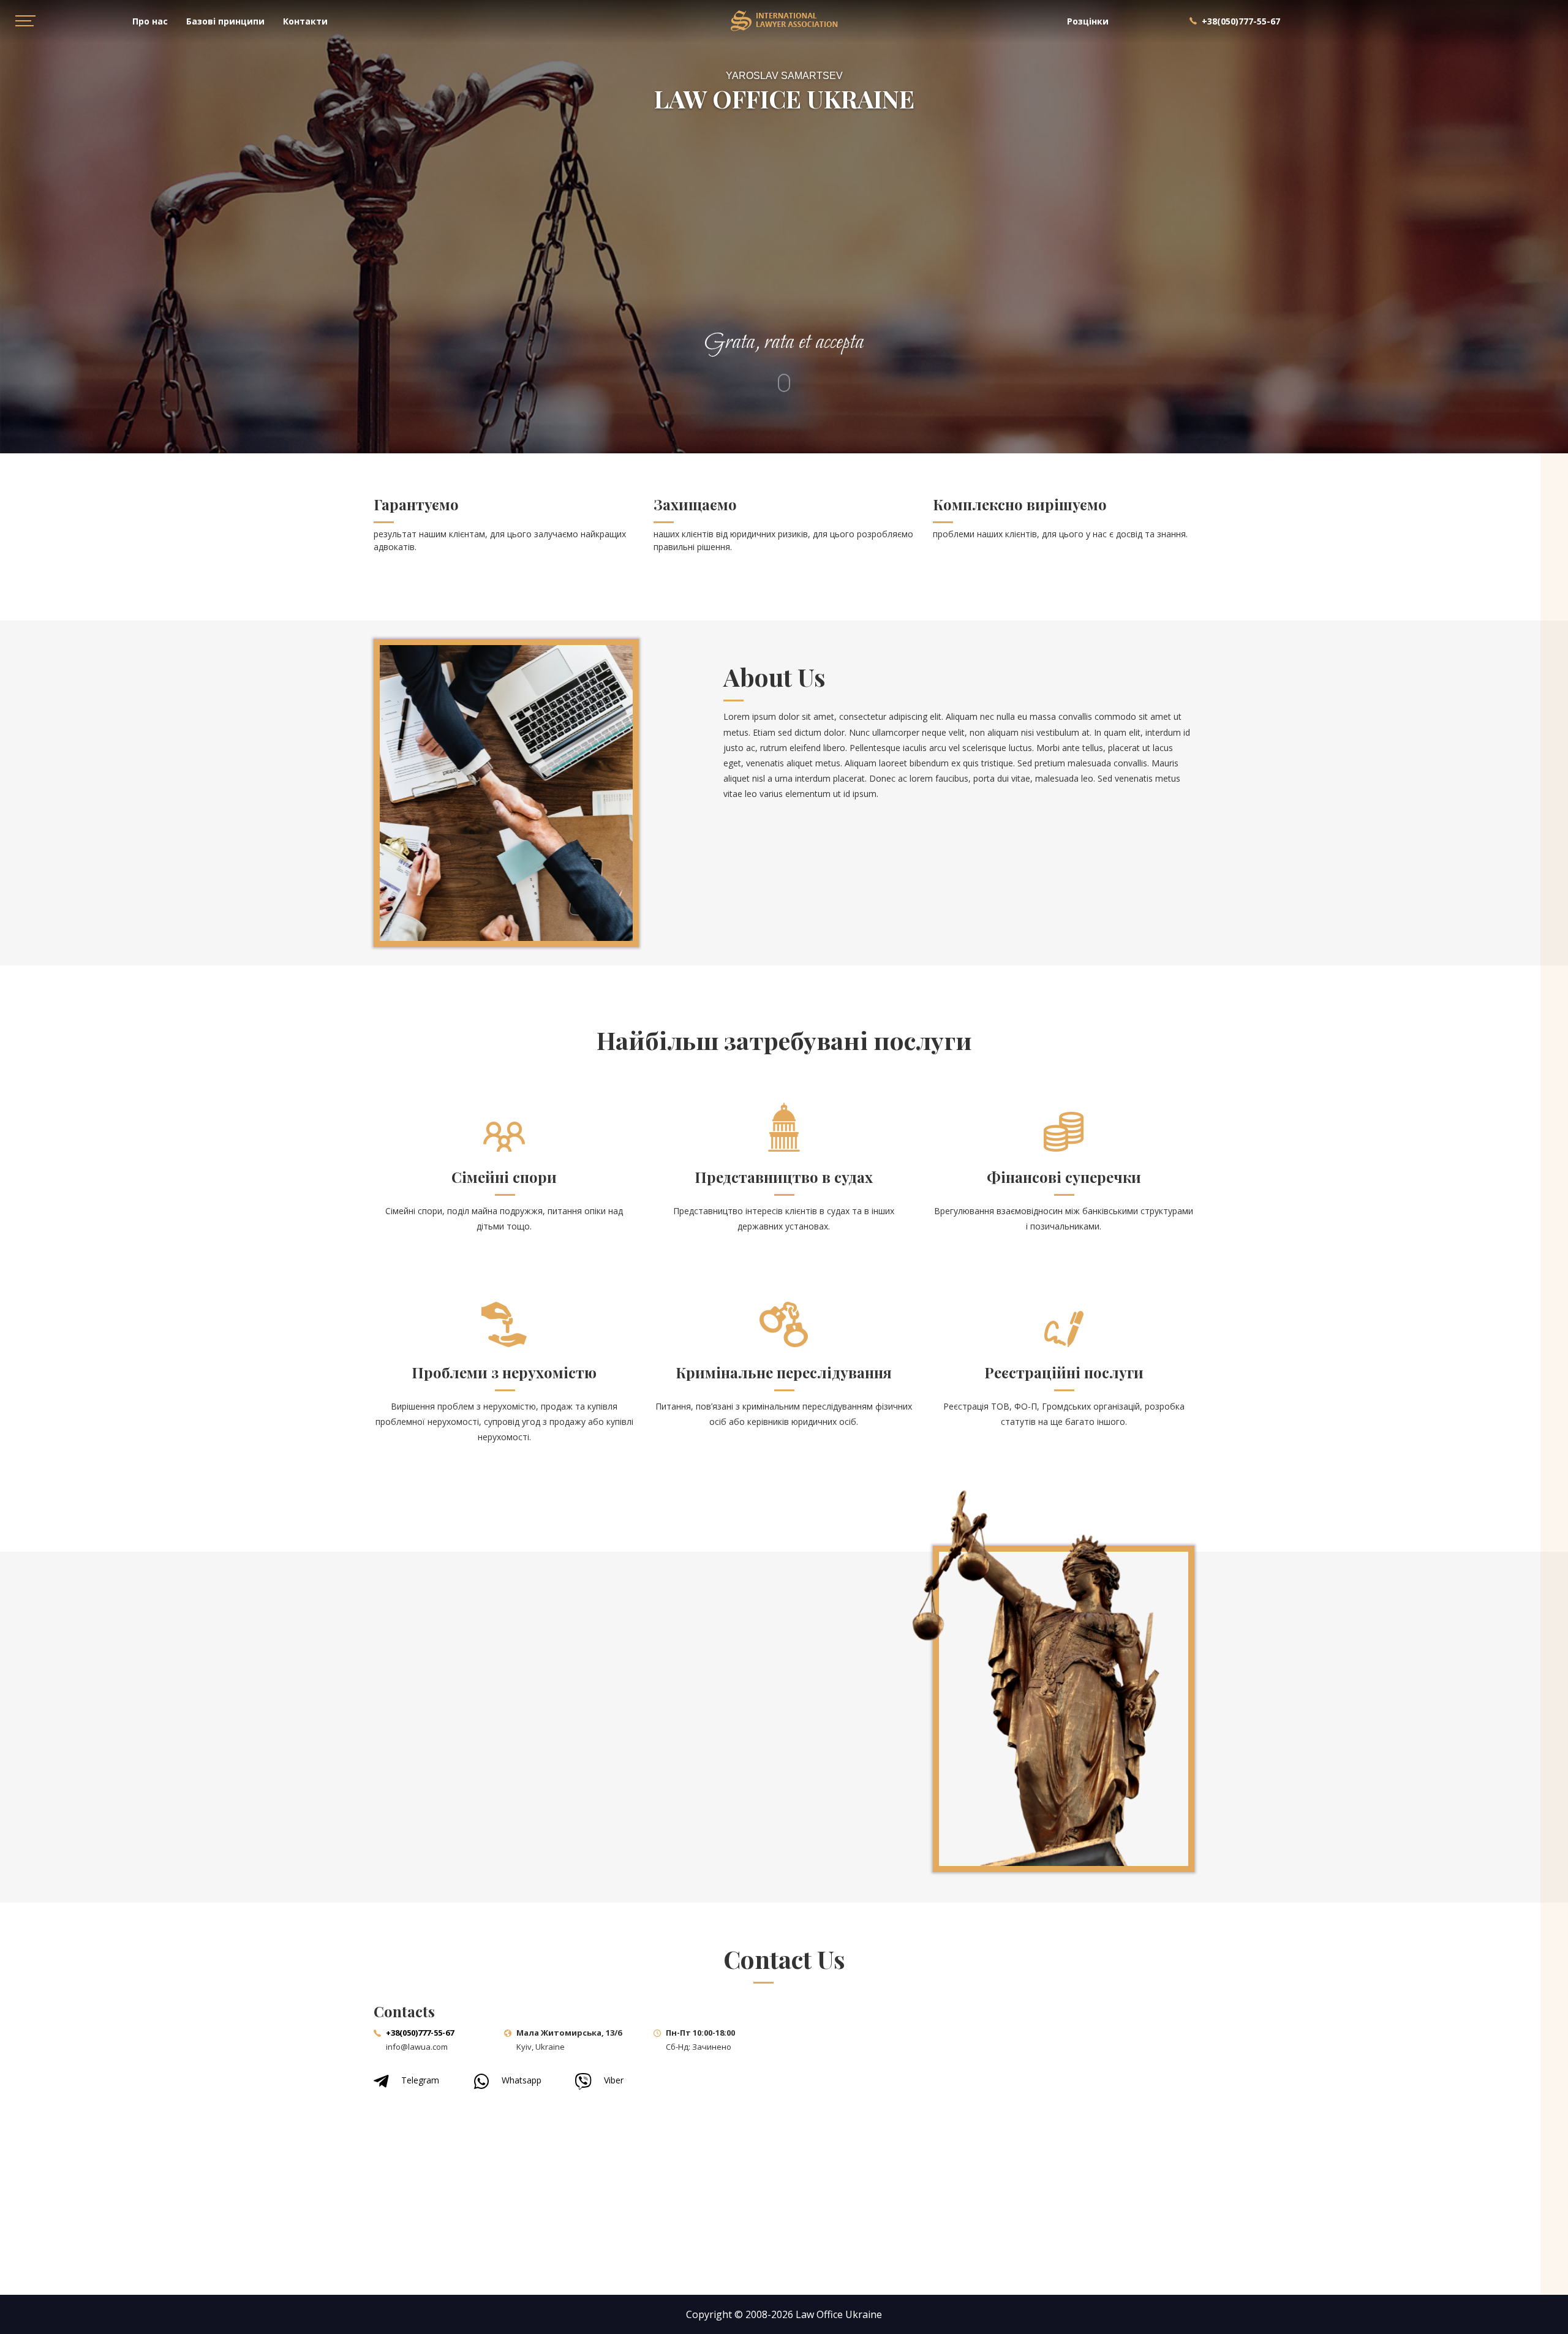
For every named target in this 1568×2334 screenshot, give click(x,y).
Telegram (420, 2080)
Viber (614, 2080)
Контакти (305, 21)
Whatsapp (522, 2080)
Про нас (150, 21)
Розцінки (1088, 21)
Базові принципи (225, 21)
